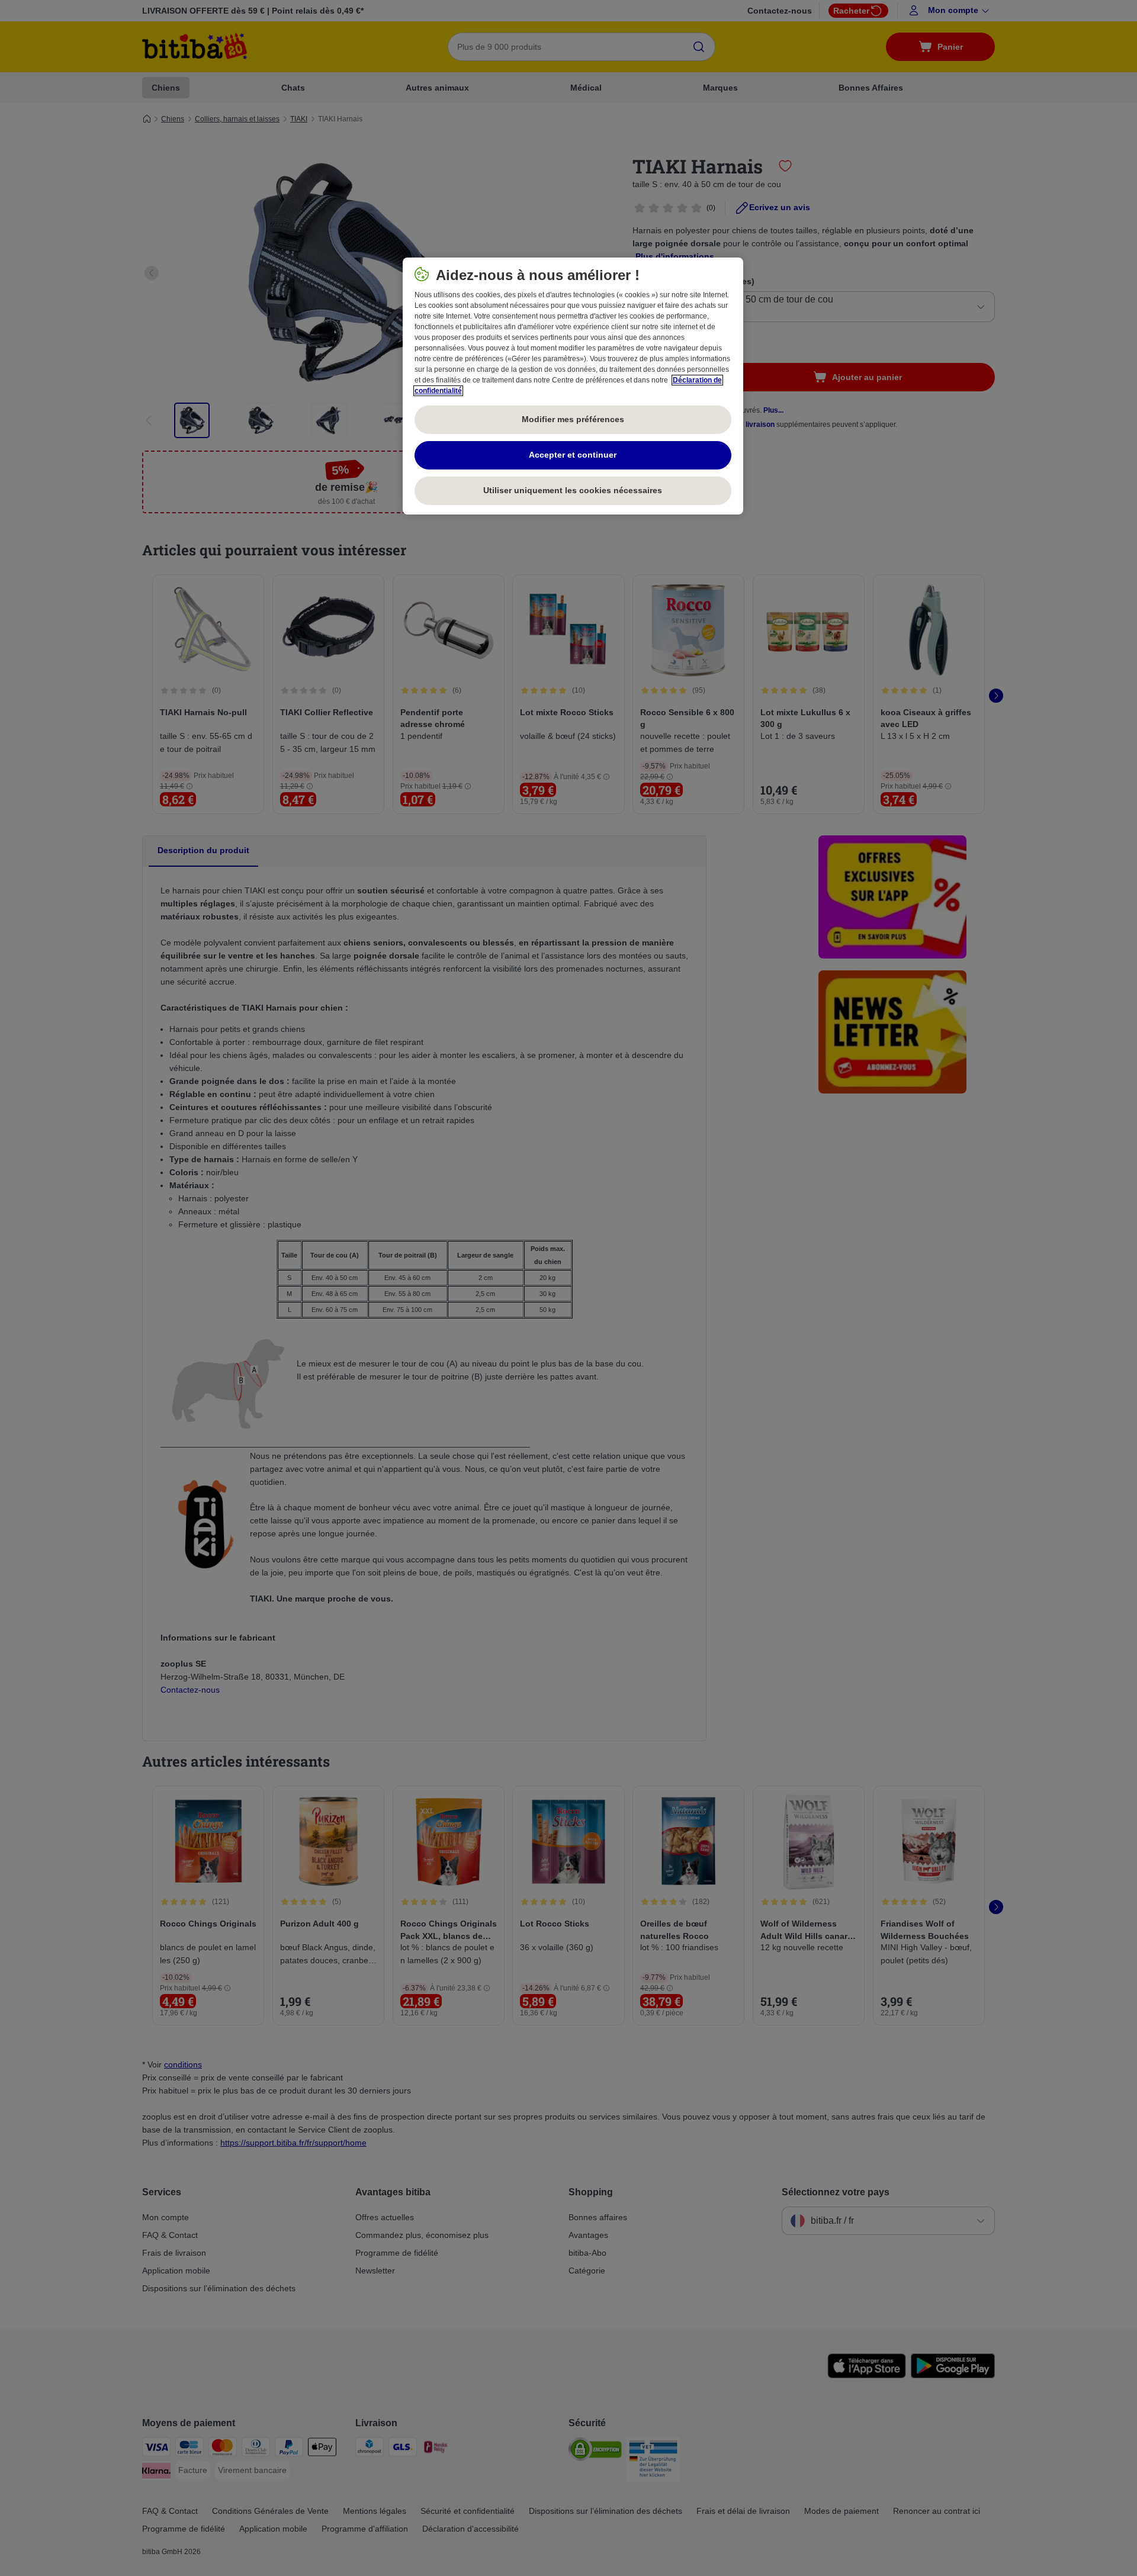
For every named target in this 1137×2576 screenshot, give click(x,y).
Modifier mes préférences (573, 419)
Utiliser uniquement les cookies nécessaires (573, 490)
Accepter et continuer (573, 455)
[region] (573, 386)
